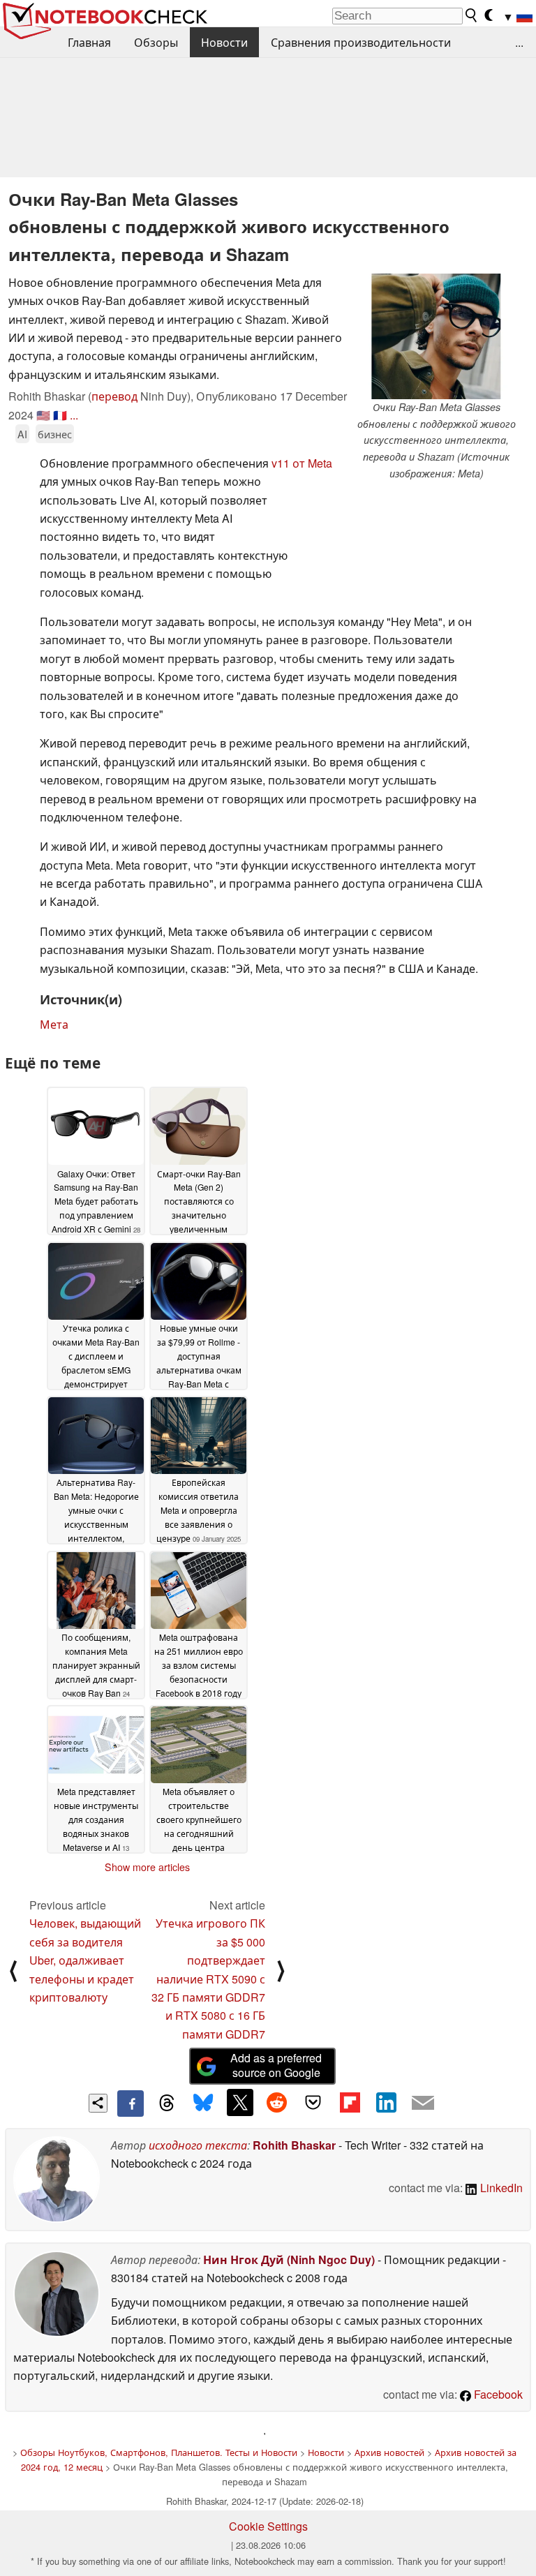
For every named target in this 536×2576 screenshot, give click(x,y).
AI (22, 434)
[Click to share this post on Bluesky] (203, 2104)
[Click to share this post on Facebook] (131, 2104)
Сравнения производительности (361, 42)
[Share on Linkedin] (386, 2102)
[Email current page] (423, 2104)
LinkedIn (500, 2188)
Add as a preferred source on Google (276, 2065)
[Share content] (98, 2103)
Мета (54, 1024)
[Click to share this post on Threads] (167, 2104)
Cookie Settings (268, 2526)
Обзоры (156, 42)
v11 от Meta (302, 463)
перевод (114, 396)
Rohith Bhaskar (294, 2145)
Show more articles (147, 1867)
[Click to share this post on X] (240, 2102)
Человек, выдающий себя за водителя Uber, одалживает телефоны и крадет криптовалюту (85, 1960)
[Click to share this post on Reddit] (276, 2102)
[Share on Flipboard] (350, 2102)
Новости (224, 42)
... (519, 42)
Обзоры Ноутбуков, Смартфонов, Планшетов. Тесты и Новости (159, 2452)
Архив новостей (389, 2452)
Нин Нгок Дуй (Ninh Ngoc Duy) (289, 2259)
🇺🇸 (43, 415)
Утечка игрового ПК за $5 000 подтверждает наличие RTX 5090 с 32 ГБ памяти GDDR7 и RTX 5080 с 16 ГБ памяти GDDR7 (208, 1978)
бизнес (55, 434)
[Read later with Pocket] (313, 2102)
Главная (89, 42)
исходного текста (198, 2145)
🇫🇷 (60, 415)
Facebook (497, 2394)
